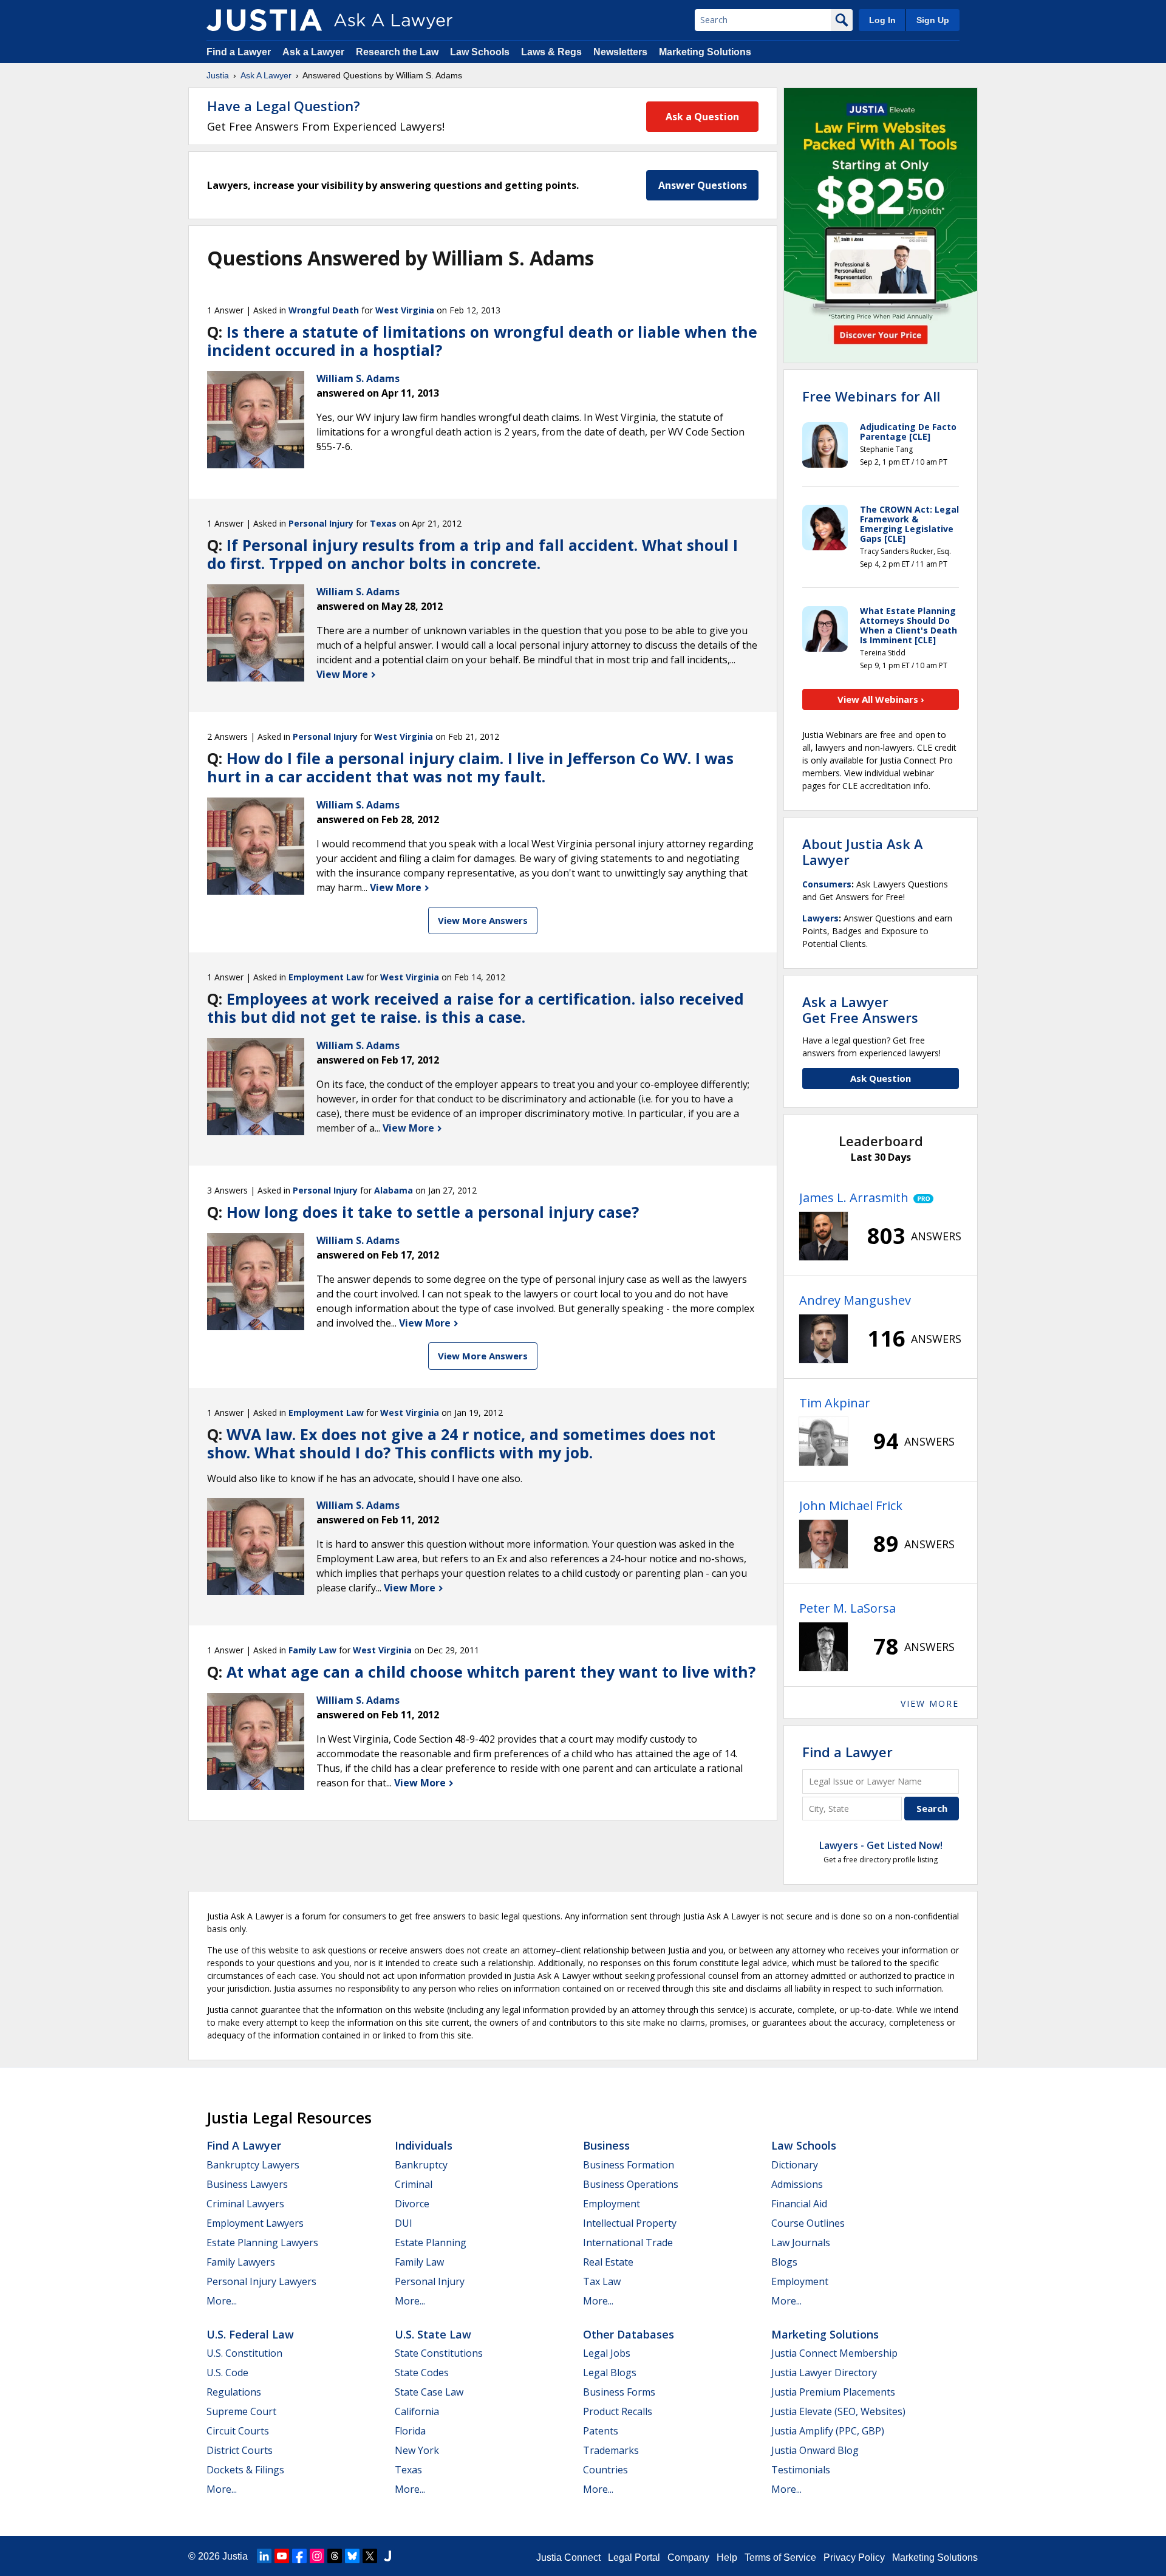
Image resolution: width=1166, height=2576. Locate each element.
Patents (601, 2431)
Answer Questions (703, 185)
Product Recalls (618, 2411)
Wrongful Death (324, 310)
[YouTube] (282, 2556)
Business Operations (631, 2184)
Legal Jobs (607, 2353)
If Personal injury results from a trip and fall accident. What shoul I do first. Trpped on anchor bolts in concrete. (472, 554)
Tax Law (602, 2281)
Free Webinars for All (871, 396)
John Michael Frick (851, 1505)
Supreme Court (241, 2411)
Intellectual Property (630, 2223)
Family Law (312, 1650)
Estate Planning (431, 2243)
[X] (370, 2556)
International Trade (628, 2243)
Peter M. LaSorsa (847, 1608)
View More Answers (483, 920)
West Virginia (405, 310)
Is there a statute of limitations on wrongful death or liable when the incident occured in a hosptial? (482, 341)
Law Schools (480, 52)
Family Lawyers (241, 2262)
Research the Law (397, 52)
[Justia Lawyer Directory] (387, 2556)
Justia (218, 75)
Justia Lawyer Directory (824, 2373)
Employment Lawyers (255, 2223)
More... (222, 2301)
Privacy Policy (854, 2557)
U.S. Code (227, 2373)
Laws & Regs (551, 52)
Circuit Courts (238, 2431)
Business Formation (629, 2165)
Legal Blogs (610, 2373)
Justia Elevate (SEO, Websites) (838, 2411)
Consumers (827, 884)
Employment (612, 2204)
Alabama (394, 1190)
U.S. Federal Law (250, 2334)
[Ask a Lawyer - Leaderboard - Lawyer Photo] (823, 1236)
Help (727, 2557)
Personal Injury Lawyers (261, 2281)
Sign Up (933, 20)
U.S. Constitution (244, 2353)
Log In (882, 20)
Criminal (414, 2184)
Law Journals (801, 2243)
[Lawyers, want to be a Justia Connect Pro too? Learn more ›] (921, 1198)
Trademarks (611, 2450)
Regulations (234, 2392)
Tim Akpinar (835, 1403)
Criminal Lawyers (245, 2204)
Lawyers (820, 918)
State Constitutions (439, 2353)
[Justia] (264, 20)
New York (417, 2450)
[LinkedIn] (264, 2556)
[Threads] (335, 2556)
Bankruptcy (421, 2165)
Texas (383, 523)
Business (606, 2145)
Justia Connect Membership (834, 2353)
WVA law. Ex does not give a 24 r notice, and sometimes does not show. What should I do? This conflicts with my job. (461, 1443)
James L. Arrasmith (854, 1197)
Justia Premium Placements (833, 2392)
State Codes (422, 2373)
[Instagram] (317, 2556)
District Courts (240, 2450)
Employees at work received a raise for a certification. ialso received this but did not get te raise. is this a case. (476, 1008)
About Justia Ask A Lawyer (863, 852)
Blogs (784, 2262)
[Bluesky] (352, 2556)
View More (343, 674)
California (417, 2411)
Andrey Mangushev (855, 1300)
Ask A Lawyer (266, 75)
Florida (410, 2431)
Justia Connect (568, 2557)
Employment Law (326, 977)
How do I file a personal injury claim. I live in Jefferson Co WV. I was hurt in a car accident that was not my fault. (470, 767)
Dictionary (795, 2165)
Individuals (424, 2145)
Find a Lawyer (239, 52)
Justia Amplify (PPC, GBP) (828, 2431)
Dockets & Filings (245, 2470)
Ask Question (881, 1078)
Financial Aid (799, 2204)
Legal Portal (634, 2557)
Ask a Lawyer (315, 52)
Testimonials (801, 2470)
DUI (404, 2223)
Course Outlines (808, 2223)
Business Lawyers (247, 2184)
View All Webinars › (881, 699)
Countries (605, 2470)
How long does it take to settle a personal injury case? (433, 1212)
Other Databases (629, 2334)
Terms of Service (780, 2557)
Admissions (797, 2184)
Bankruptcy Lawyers (253, 2165)
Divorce (412, 2204)
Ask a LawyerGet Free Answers (860, 1010)
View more (930, 1703)
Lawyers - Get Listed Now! (881, 1845)
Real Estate (608, 2262)
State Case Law (429, 2392)
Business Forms (619, 2392)
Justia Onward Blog (815, 2450)
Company (688, 2557)
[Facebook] (299, 2556)
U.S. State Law (433, 2334)
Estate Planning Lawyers (262, 2243)
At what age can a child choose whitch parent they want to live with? (491, 1672)
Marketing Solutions (705, 52)
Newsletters (620, 52)
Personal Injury (321, 523)
